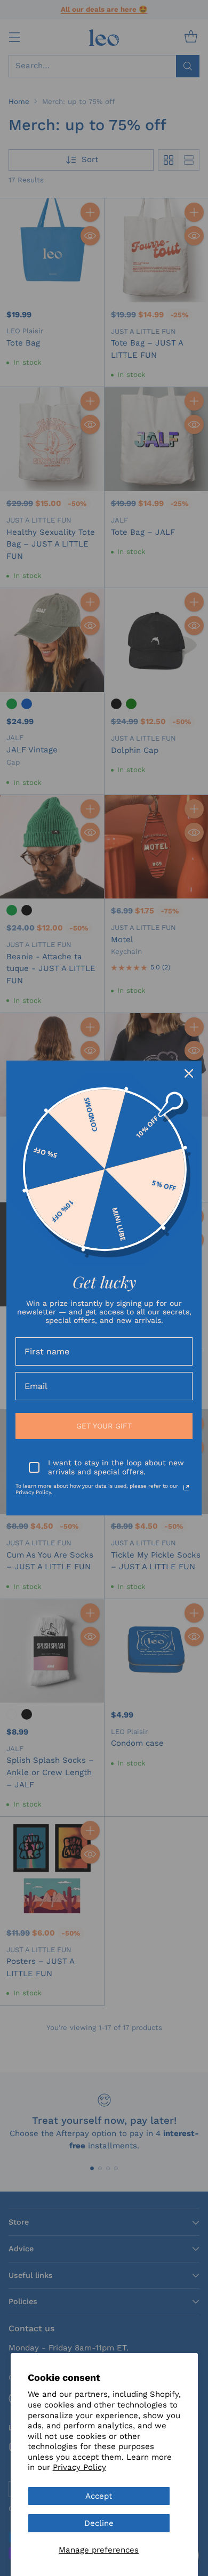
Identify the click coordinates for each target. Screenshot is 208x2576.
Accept (99, 2496)
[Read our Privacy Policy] (186, 1488)
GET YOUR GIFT (104, 1426)
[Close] (189, 1073)
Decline (99, 2523)
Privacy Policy (79, 2467)
